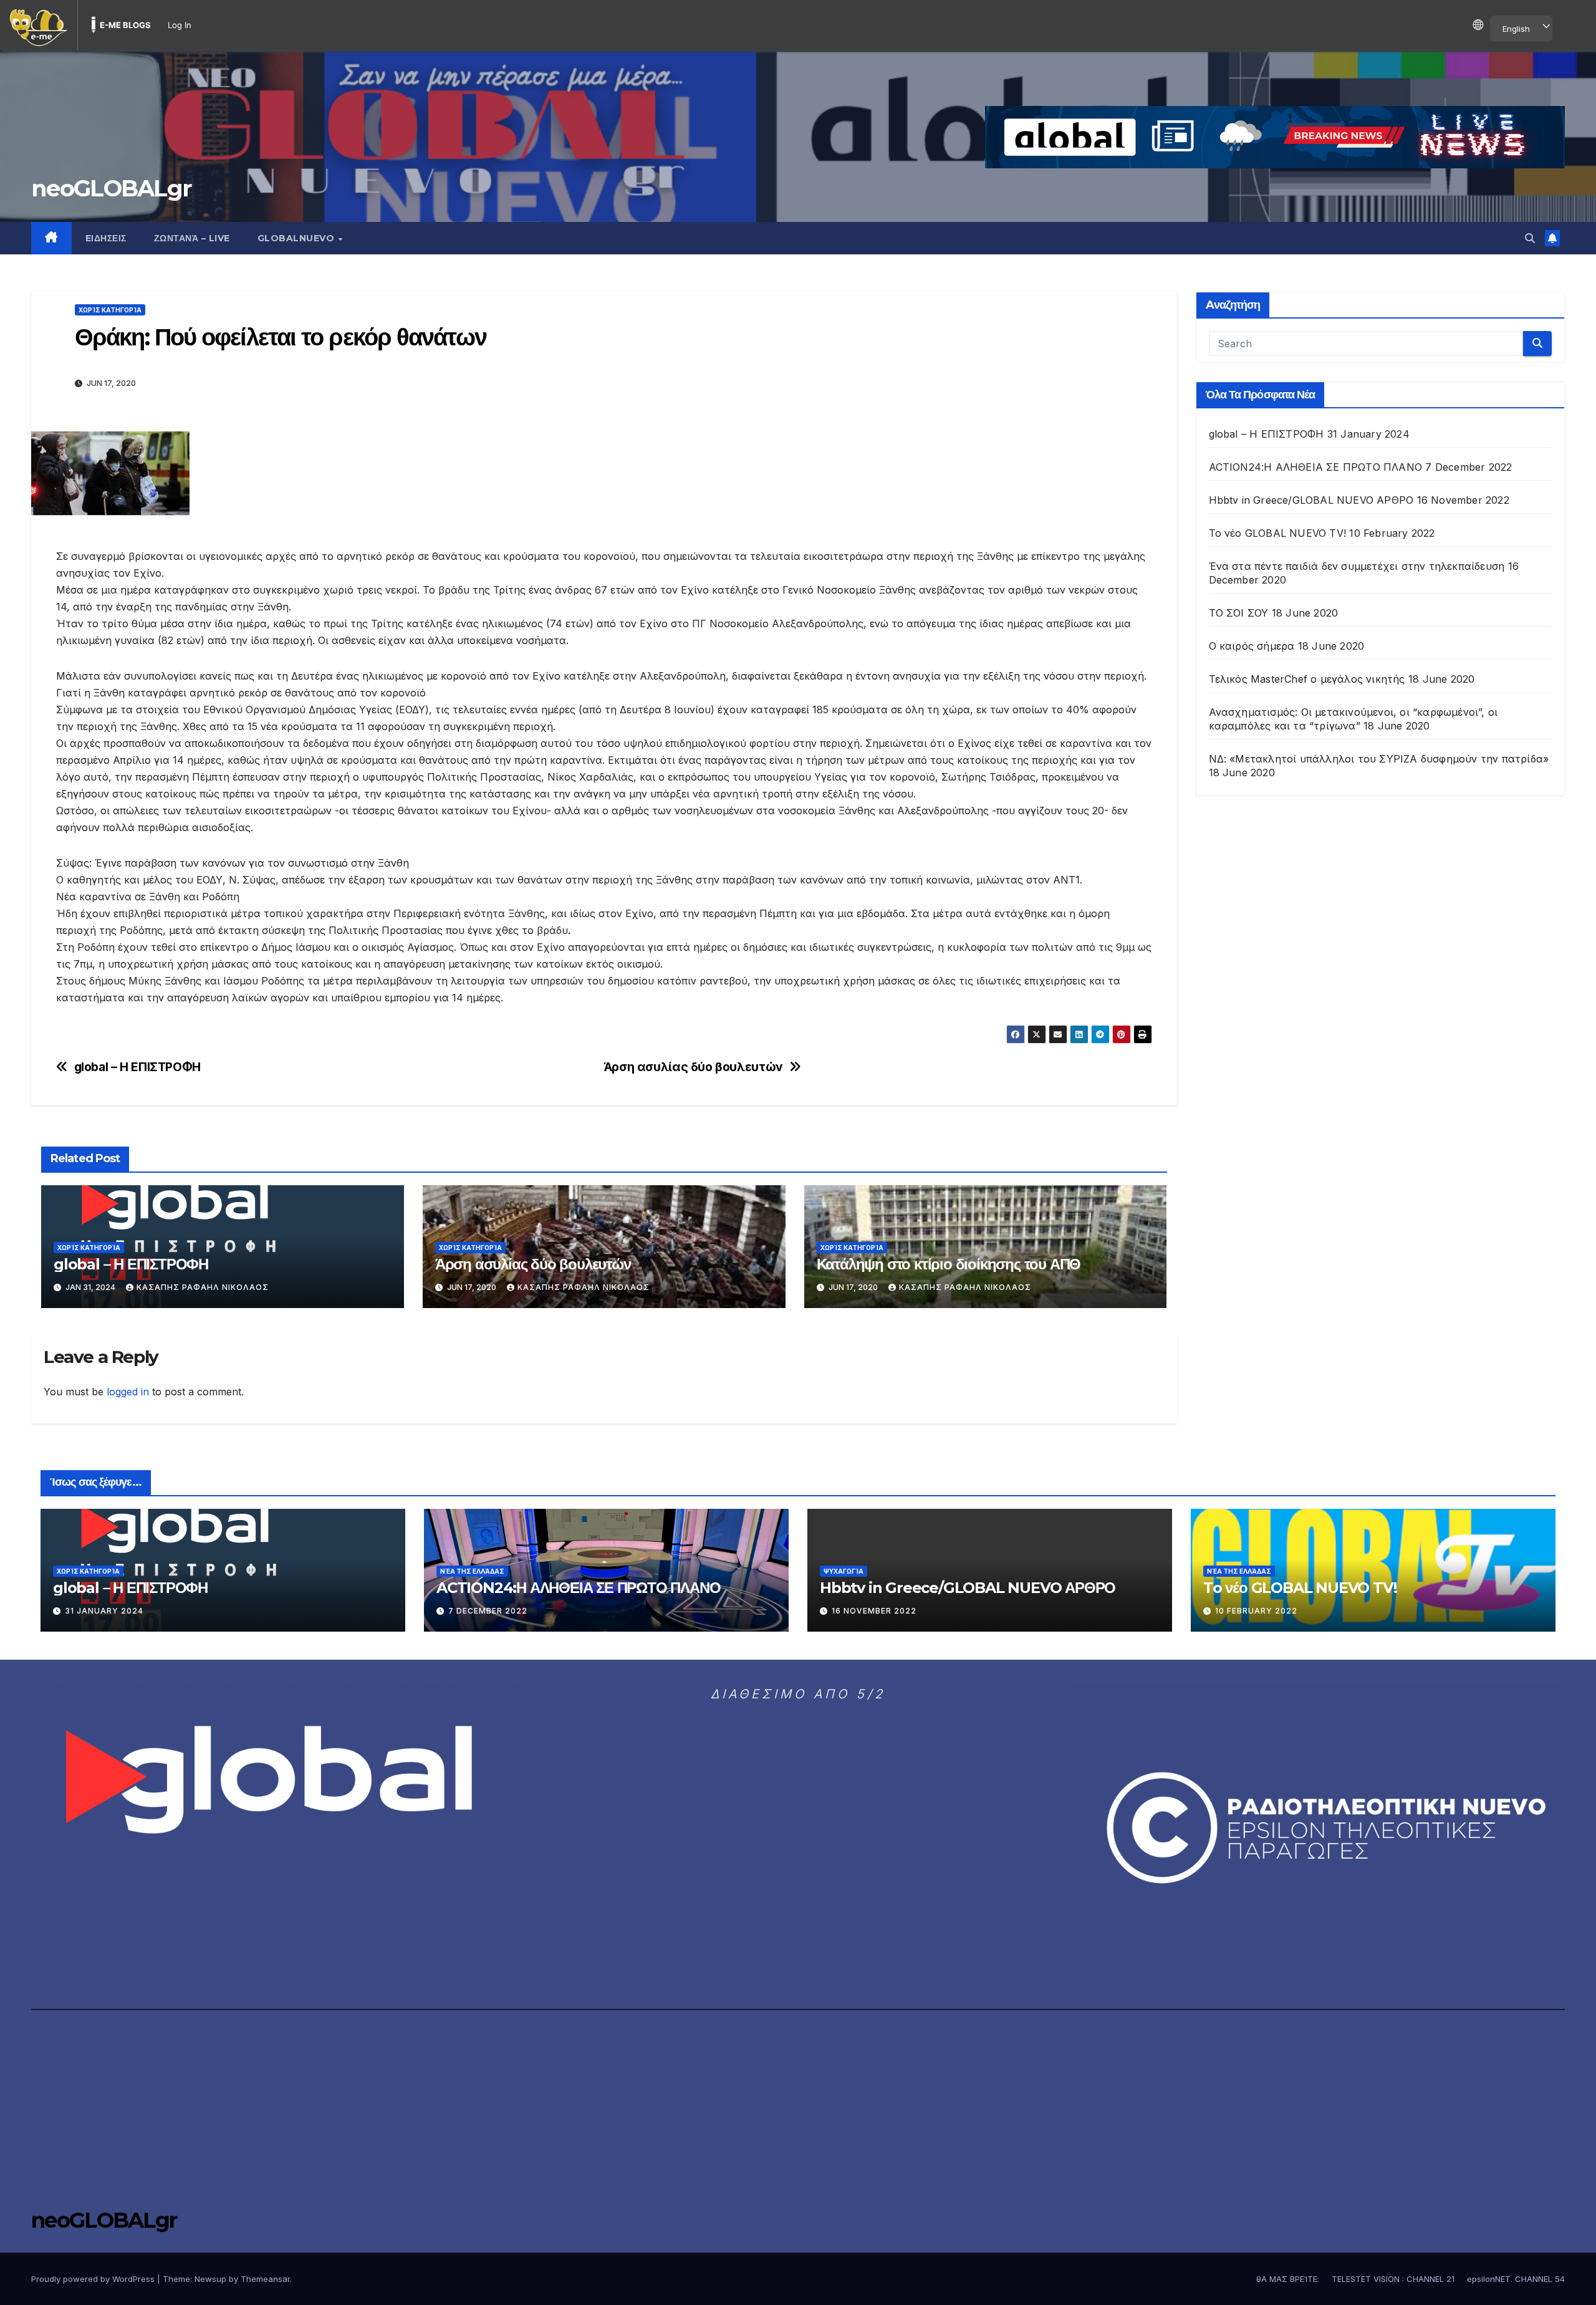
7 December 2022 (488, 1611)
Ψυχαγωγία (844, 1571)
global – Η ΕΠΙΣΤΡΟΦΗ (137, 1067)
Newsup (210, 2279)
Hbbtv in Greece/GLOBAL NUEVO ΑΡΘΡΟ (1311, 500)
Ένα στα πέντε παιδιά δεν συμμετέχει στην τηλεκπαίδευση (1357, 566)
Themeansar (265, 2279)
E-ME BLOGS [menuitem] (125, 25)
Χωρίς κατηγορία (110, 310)
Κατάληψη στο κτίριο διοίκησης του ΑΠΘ (949, 1264)
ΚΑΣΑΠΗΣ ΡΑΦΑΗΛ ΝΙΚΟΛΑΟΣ (203, 1287)
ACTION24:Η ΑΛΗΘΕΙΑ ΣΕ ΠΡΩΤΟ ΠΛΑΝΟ (1316, 467)
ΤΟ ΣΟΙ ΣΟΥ (1239, 613)
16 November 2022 (874, 1611)
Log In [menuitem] (180, 25)
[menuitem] (39, 25)
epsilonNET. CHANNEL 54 (1516, 2279)
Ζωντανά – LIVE (192, 238)
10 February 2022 (1256, 1611)
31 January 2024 (104, 1611)
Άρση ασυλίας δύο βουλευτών (694, 1067)
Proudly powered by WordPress (94, 2279)
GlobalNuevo (297, 238)
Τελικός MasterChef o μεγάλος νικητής (1307, 679)
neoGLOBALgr (111, 188)
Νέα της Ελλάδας (472, 1571)
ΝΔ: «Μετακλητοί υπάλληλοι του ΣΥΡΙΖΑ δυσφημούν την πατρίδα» (1379, 759)
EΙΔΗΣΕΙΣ (106, 238)
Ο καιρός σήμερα (1252, 646)
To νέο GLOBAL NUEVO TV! (1278, 533)
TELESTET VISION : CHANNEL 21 (1393, 2279)
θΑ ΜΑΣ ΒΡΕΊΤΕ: (1288, 2279)
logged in (128, 1392)
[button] (1530, 238)
